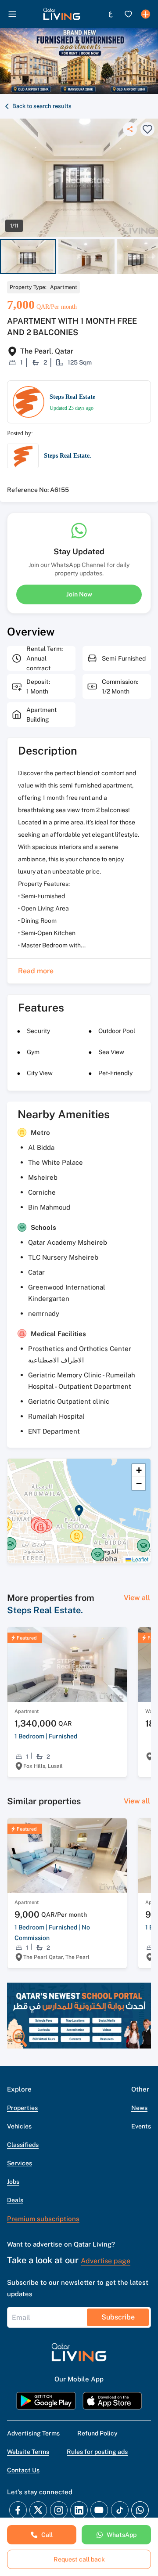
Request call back (79, 2559)
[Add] (146, 14)
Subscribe (118, 2317)
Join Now (79, 594)
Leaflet (140, 1559)
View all (137, 1598)
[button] (62, 14)
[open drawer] (12, 14)
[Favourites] (128, 14)
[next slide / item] (154, 257)
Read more (36, 971)
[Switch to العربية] (111, 14)
